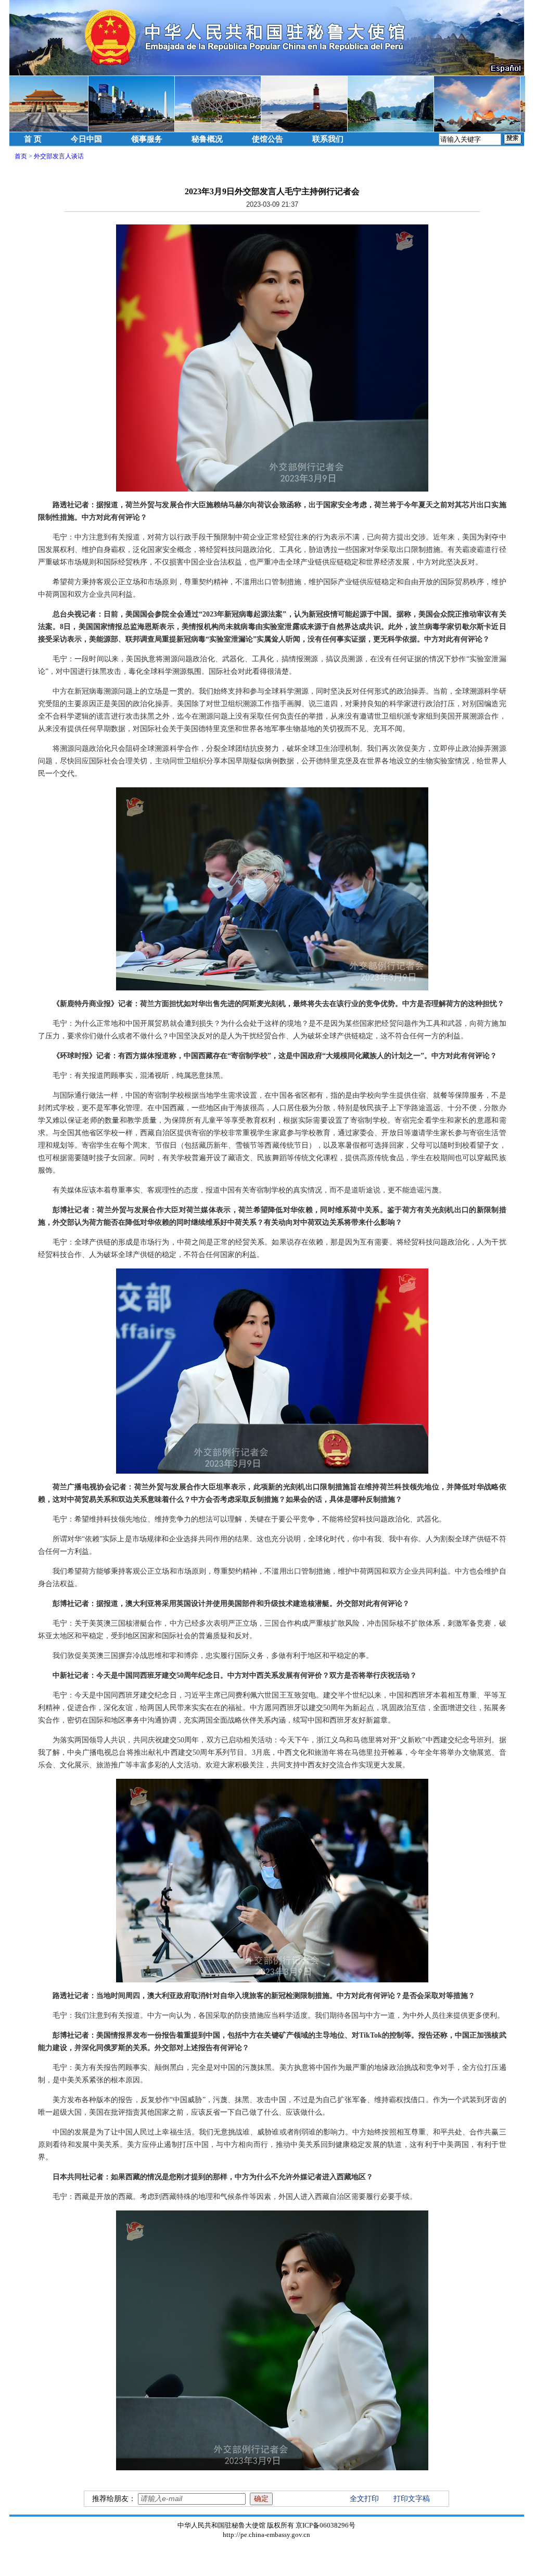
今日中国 (86, 139)
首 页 (33, 139)
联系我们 (328, 139)
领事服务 (147, 139)
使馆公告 (267, 139)
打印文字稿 (412, 2499)
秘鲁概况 (207, 139)
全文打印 (364, 2499)
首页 (21, 156)
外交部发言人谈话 (59, 156)
